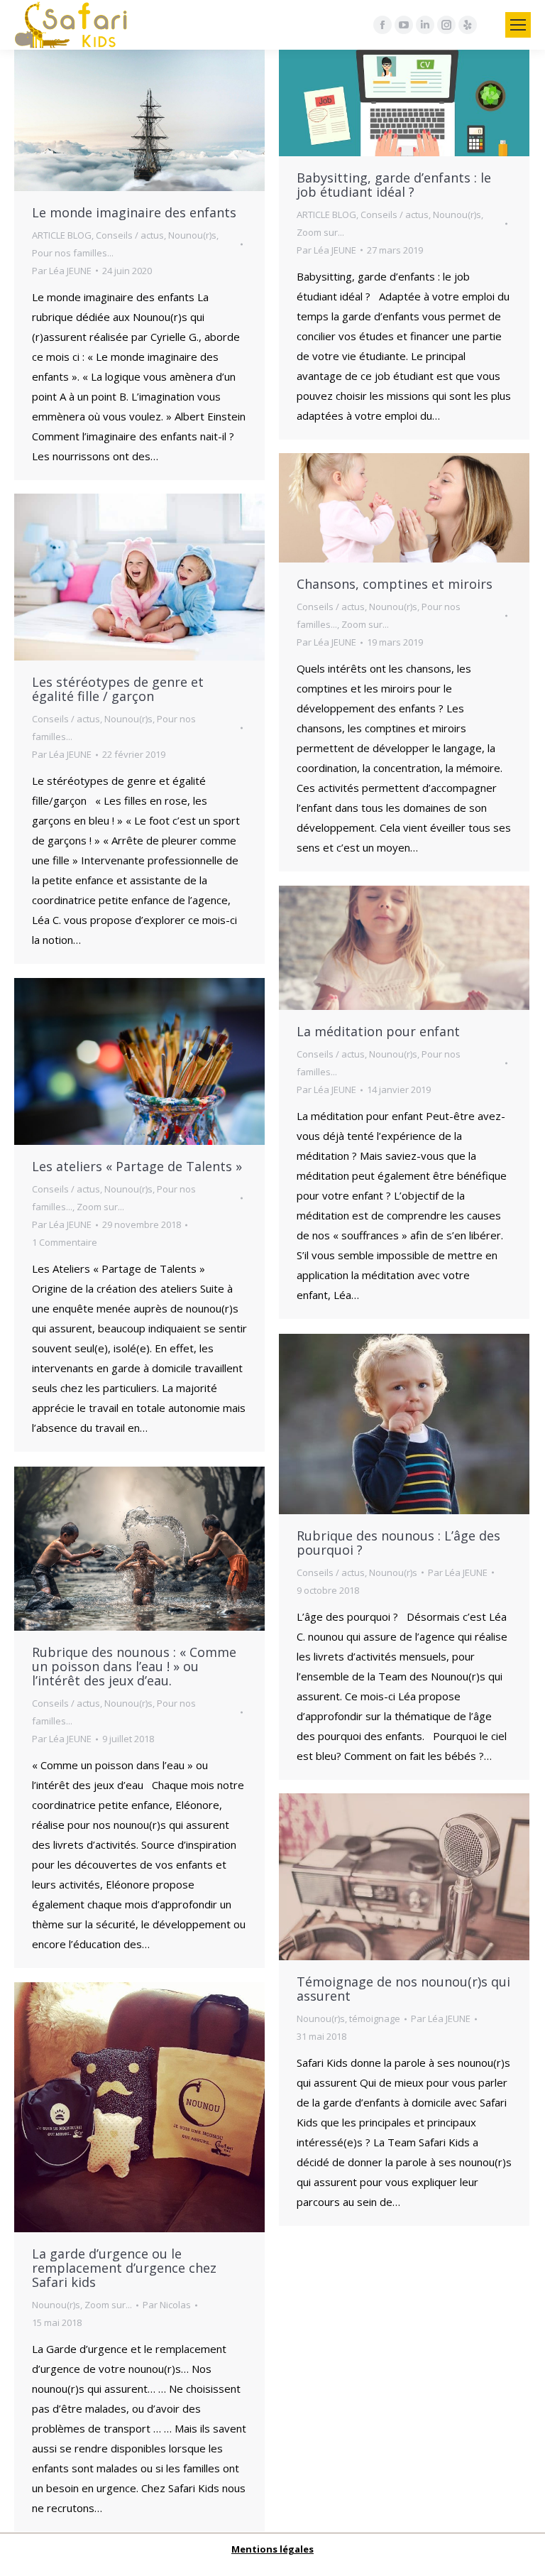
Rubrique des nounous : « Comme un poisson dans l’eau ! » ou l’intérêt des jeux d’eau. (134, 1666)
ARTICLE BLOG (62, 235)
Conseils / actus (130, 235)
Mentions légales (272, 2549)
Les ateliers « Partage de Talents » (137, 1166)
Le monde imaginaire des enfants (134, 212)
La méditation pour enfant (378, 1031)
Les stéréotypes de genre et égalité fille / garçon (118, 689)
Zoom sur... (320, 232)
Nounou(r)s (192, 235)
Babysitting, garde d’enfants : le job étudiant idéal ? (394, 185)
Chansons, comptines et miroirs (395, 584)
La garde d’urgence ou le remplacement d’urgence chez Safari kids (124, 2268)
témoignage (375, 2018)
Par (62, 271)
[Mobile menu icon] (518, 25)
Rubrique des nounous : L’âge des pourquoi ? (398, 1543)
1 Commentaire (65, 1242)
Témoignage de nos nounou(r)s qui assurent (403, 1989)
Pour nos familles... (73, 253)
